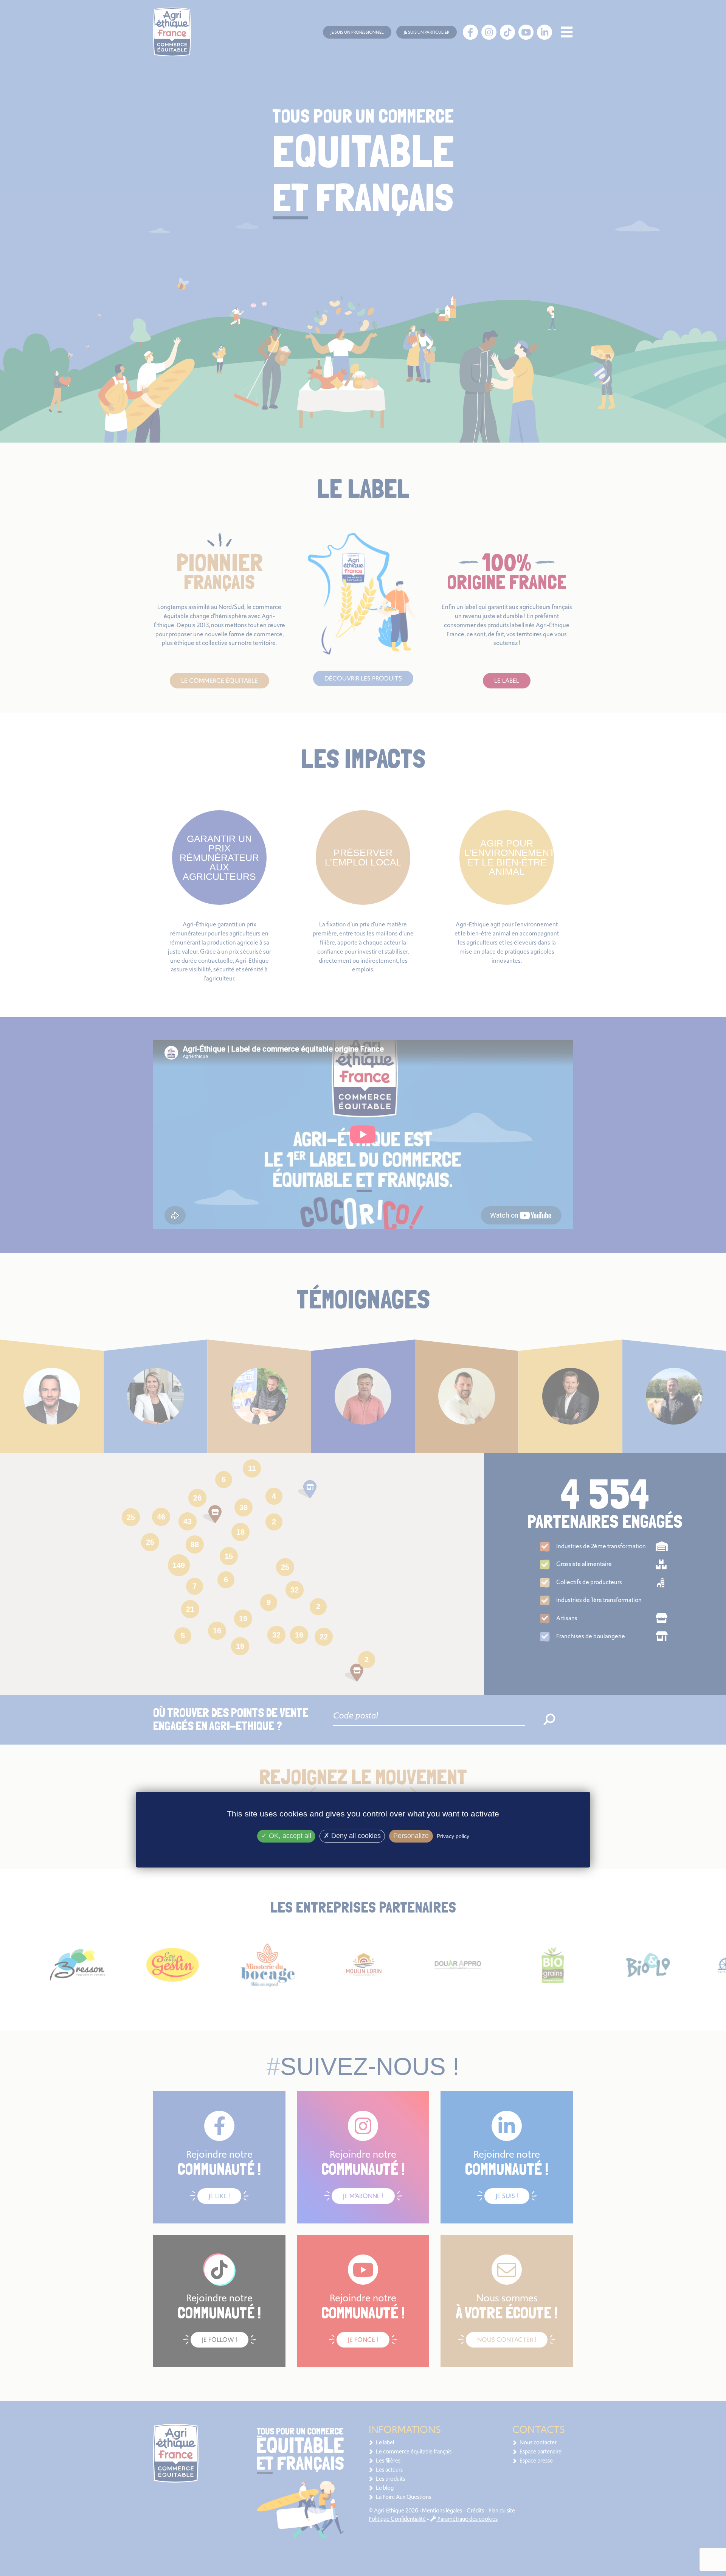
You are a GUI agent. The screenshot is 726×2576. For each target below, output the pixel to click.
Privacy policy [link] (453, 1836)
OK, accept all (289, 1836)
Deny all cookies (355, 1836)
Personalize (411, 1836)
